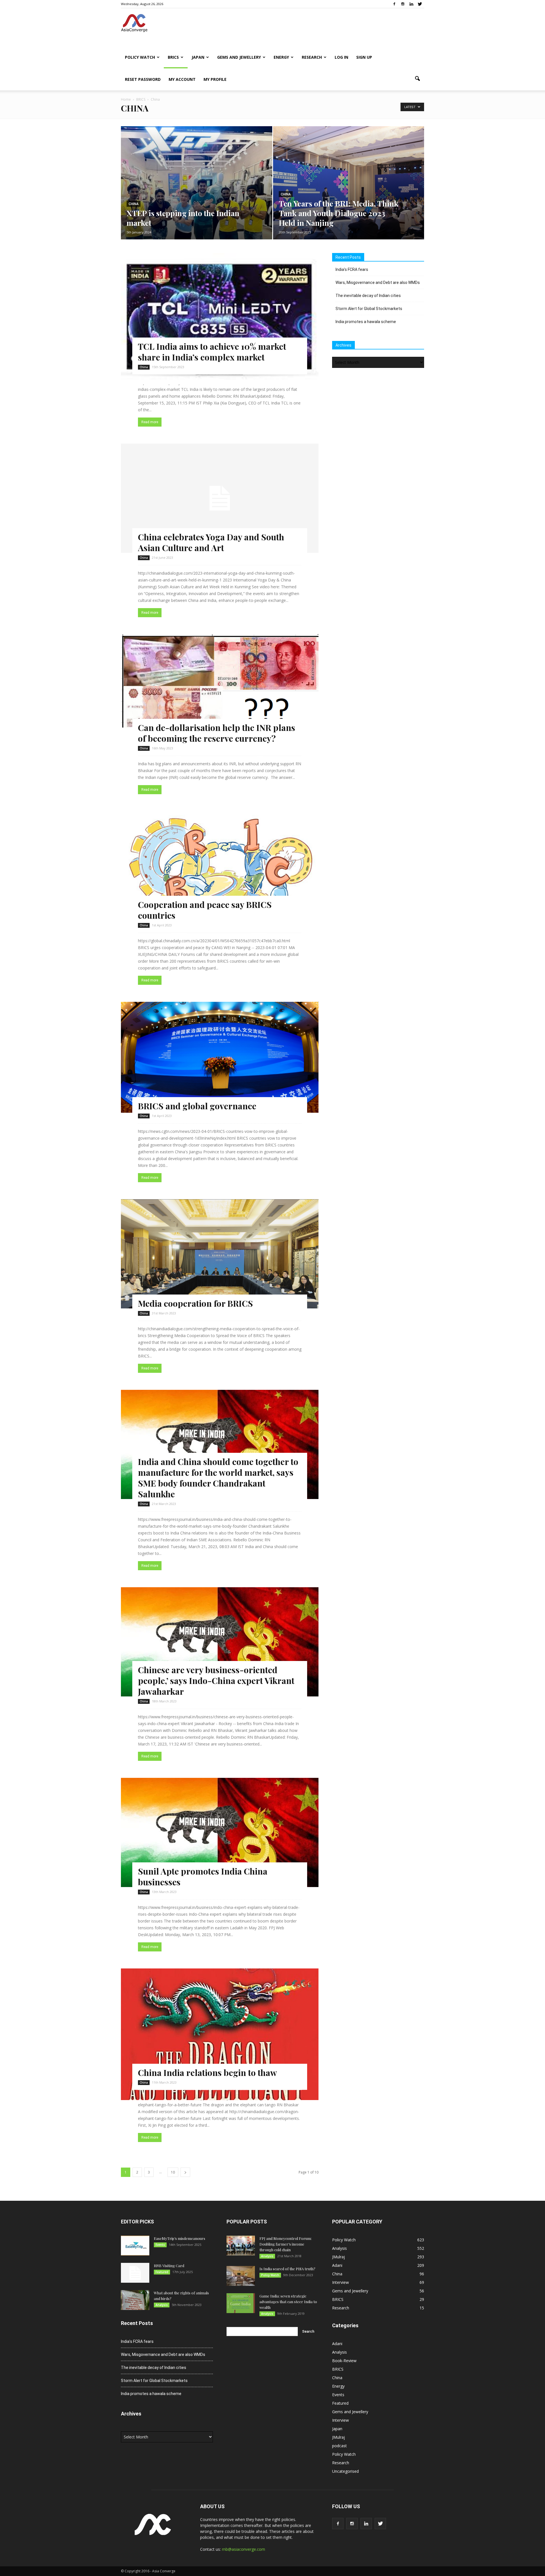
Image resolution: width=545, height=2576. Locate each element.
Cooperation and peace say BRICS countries (205, 910)
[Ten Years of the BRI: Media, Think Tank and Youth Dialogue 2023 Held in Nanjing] (349, 192)
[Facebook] (394, 4)
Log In (341, 57)
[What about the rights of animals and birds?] (135, 2300)
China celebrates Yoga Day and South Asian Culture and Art (211, 542)
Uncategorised (345, 2471)
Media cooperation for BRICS (195, 1303)
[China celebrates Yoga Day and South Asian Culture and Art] (220, 498)
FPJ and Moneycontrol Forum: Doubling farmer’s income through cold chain (286, 2244)
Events (160, 2245)
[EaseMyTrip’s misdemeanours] (135, 2246)
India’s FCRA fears (352, 269)
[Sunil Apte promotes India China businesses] (220, 1832)
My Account (182, 79)
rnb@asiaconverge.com (244, 2549)
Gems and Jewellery (239, 57)
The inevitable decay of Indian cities (368, 296)
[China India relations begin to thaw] (220, 2034)
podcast (339, 2446)
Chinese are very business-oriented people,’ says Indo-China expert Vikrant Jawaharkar (216, 1681)
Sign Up (364, 57)
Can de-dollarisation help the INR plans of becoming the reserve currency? (217, 733)
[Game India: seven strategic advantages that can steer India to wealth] (241, 2303)
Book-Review (344, 2361)
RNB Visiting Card (169, 2266)
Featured (162, 2272)
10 (173, 2172)
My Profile (215, 79)
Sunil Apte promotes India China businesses (203, 1877)
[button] (417, 79)
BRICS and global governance (197, 1106)
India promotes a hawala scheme (366, 322)
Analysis (162, 2305)
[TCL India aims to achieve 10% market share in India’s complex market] (220, 319)
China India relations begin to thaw (207, 2073)
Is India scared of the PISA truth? (287, 2269)
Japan (198, 57)
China (134, 204)
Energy (281, 57)
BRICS (173, 57)
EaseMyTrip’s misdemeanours (180, 2238)
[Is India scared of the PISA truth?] (241, 2276)
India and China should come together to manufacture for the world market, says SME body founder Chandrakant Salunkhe (218, 1478)
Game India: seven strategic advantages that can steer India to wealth (288, 2302)
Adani (337, 2265)
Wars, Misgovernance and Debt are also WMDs (378, 283)
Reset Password (143, 79)
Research (312, 57)
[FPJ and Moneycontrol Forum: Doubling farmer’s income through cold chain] (241, 2246)
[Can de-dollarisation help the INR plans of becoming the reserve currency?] (220, 681)
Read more (150, 422)
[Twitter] (420, 4)
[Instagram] (403, 4)
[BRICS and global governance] (220, 1057)
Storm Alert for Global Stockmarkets (369, 309)
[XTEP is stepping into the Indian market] (197, 192)
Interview (340, 2282)
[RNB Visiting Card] (135, 2273)
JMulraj (338, 2257)
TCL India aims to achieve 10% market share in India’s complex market (212, 352)
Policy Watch (140, 57)
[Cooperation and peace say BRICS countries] (220, 870)
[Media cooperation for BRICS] (220, 1254)
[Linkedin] (411, 4)
